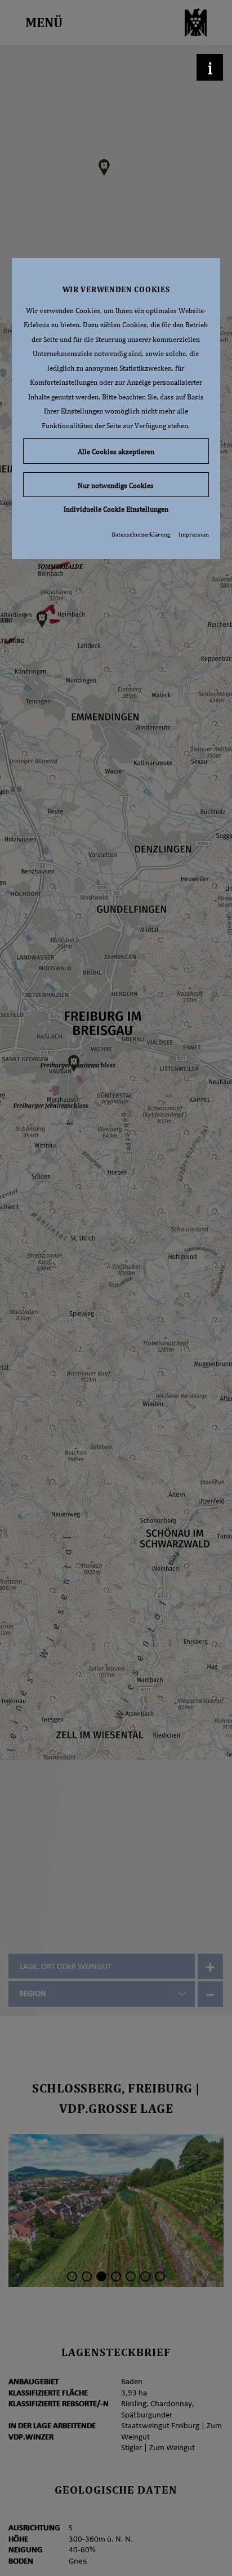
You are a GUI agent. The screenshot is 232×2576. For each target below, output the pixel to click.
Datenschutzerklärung (141, 534)
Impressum (194, 534)
